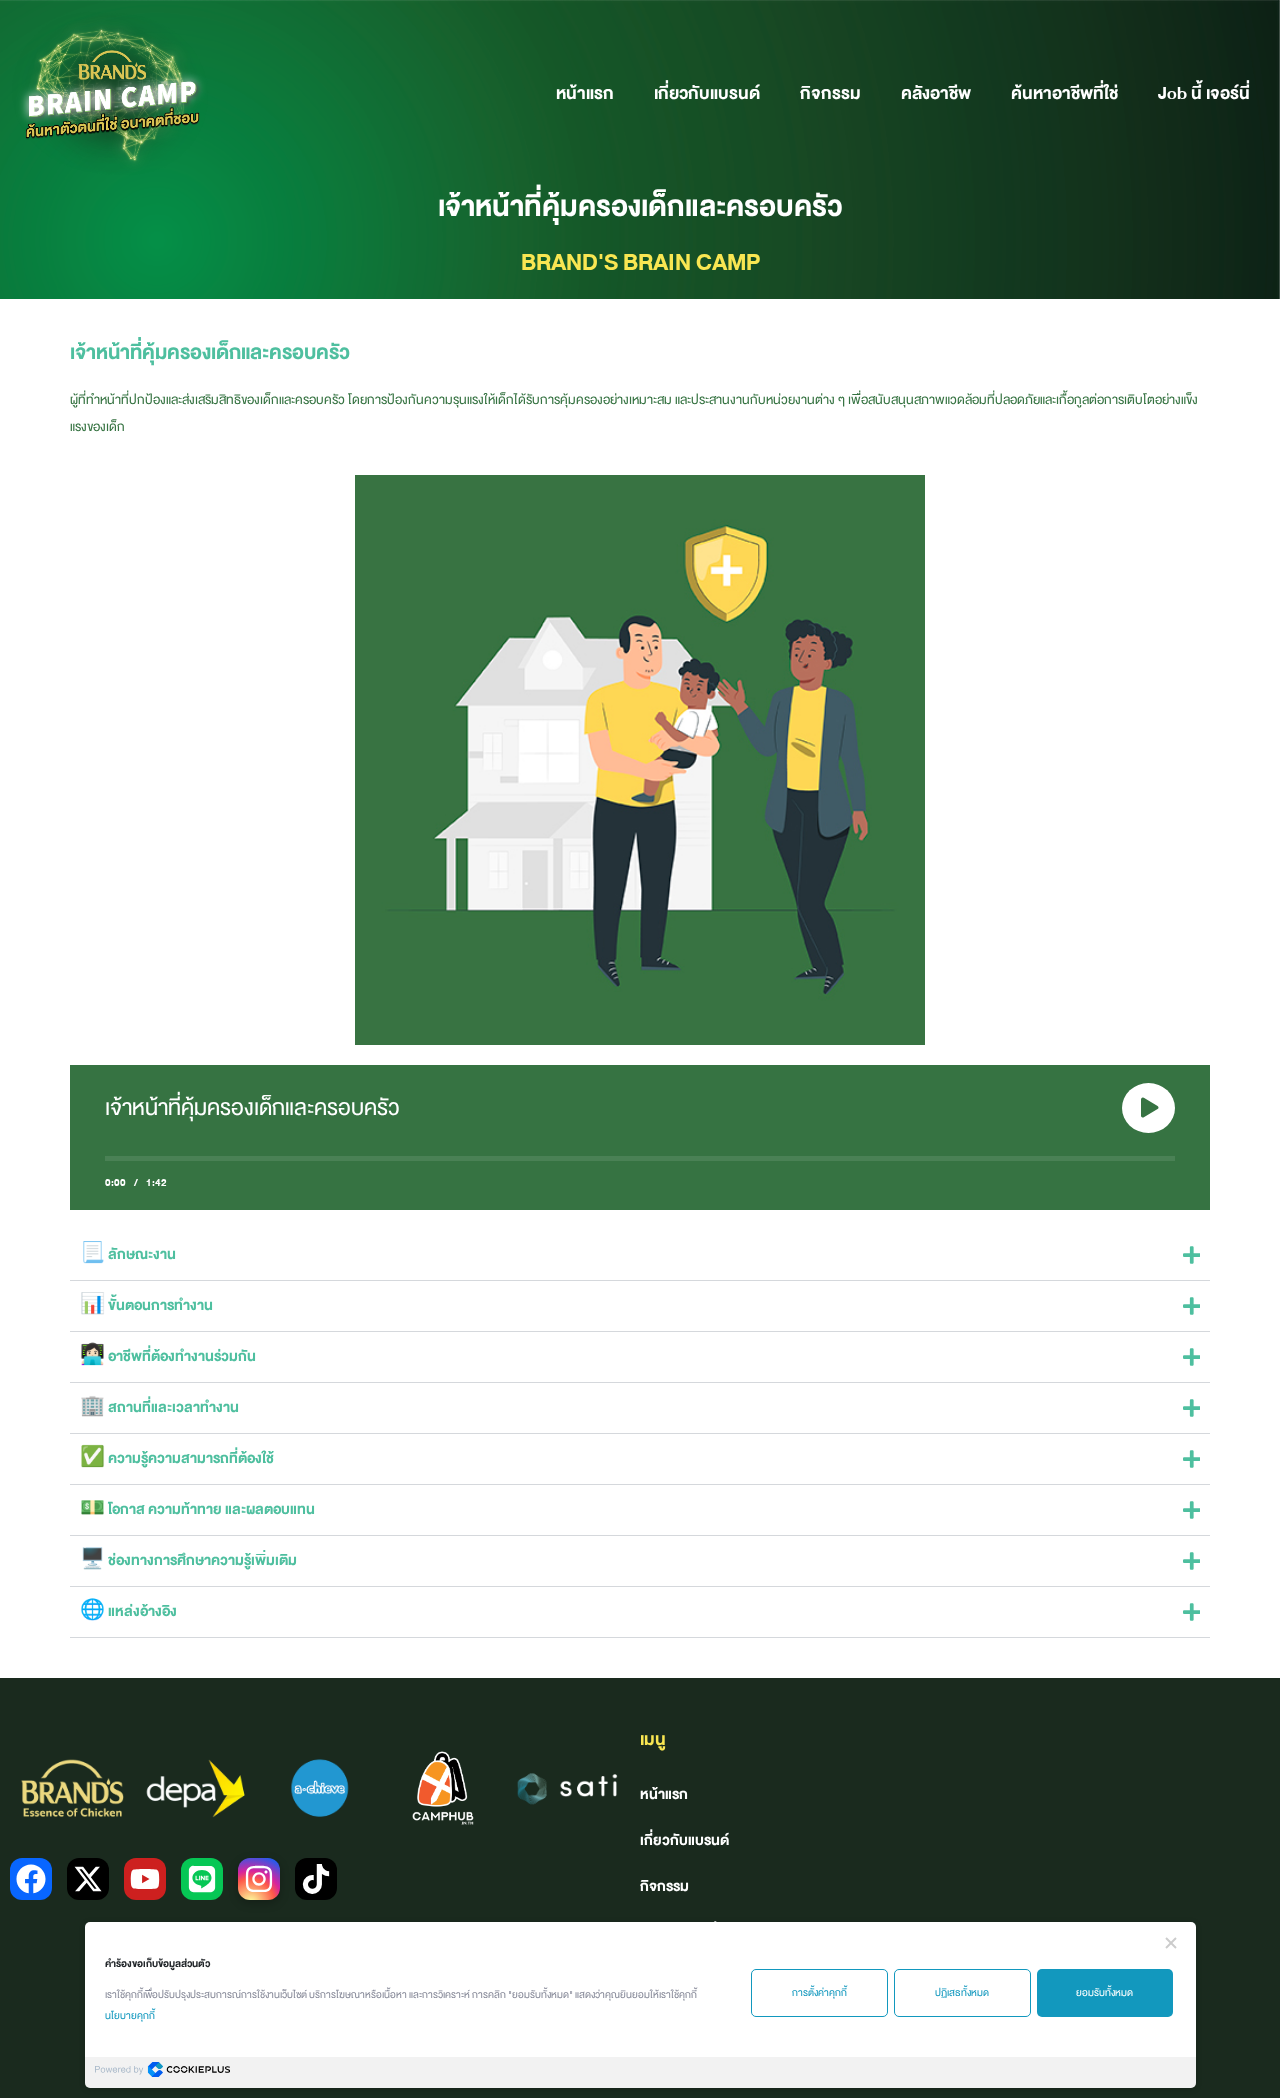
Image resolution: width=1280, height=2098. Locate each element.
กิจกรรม (830, 93)
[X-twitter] (88, 1879)
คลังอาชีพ (936, 93)
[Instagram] (259, 1879)
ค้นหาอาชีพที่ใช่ (1064, 93)
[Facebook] (31, 1879)
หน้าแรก (585, 93)
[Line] (202, 1879)
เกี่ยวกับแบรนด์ (707, 93)
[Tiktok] (316, 1879)
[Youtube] (145, 1879)
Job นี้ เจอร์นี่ (1204, 93)
